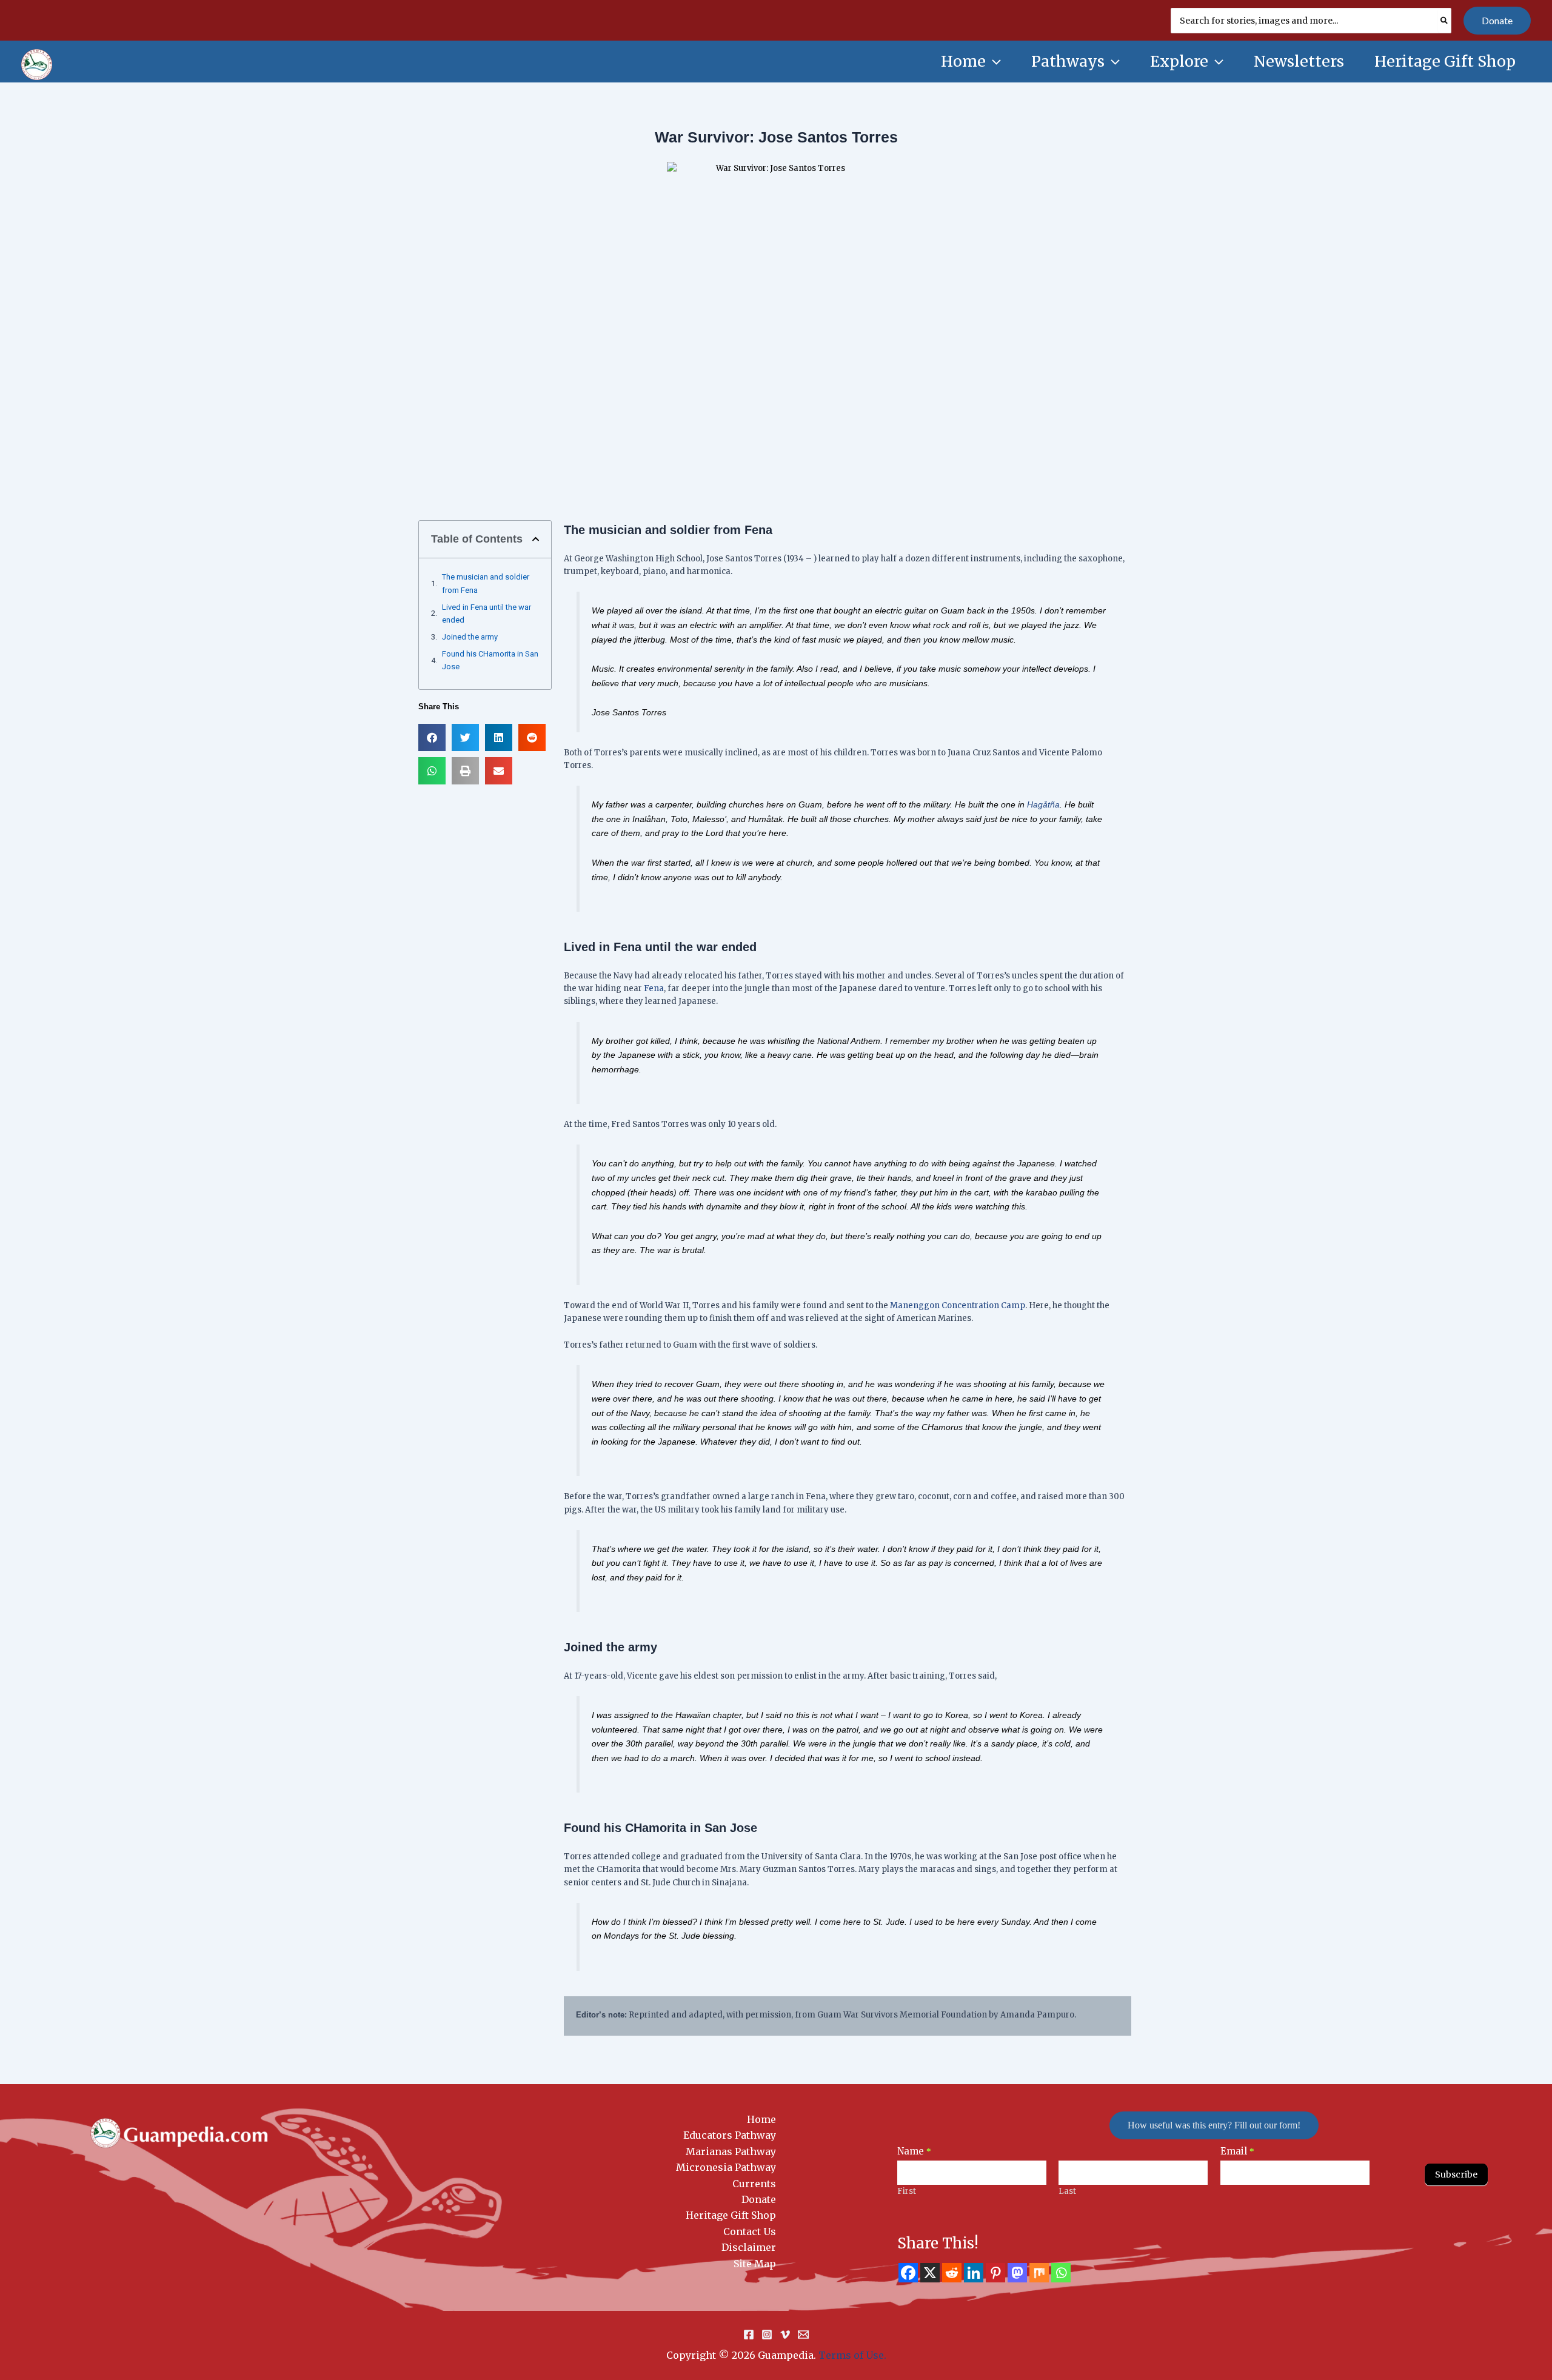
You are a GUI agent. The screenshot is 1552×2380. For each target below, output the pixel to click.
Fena (653, 988)
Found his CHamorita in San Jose (490, 660)
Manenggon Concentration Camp (958, 1305)
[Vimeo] (785, 2335)
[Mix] (1039, 2273)
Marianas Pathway (731, 2151)
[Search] (1445, 21)
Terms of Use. (852, 2355)
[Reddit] (952, 2273)
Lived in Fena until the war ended (487, 613)
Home (761, 2119)
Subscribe (1456, 2174)
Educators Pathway (730, 2135)
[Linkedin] (974, 2273)
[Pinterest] (995, 2273)
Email (1237, 2151)
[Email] (803, 2335)
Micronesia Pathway (726, 2167)
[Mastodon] (1017, 2273)
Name (914, 2151)
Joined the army (470, 637)
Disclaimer (749, 2247)
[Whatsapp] (1061, 2273)
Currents (754, 2184)
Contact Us (750, 2231)
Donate (759, 2199)
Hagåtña (1043, 804)
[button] (1497, 21)
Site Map (755, 2264)
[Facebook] (908, 2273)
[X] (930, 2273)
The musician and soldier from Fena (486, 583)
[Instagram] (767, 2335)
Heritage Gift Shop (731, 2215)
